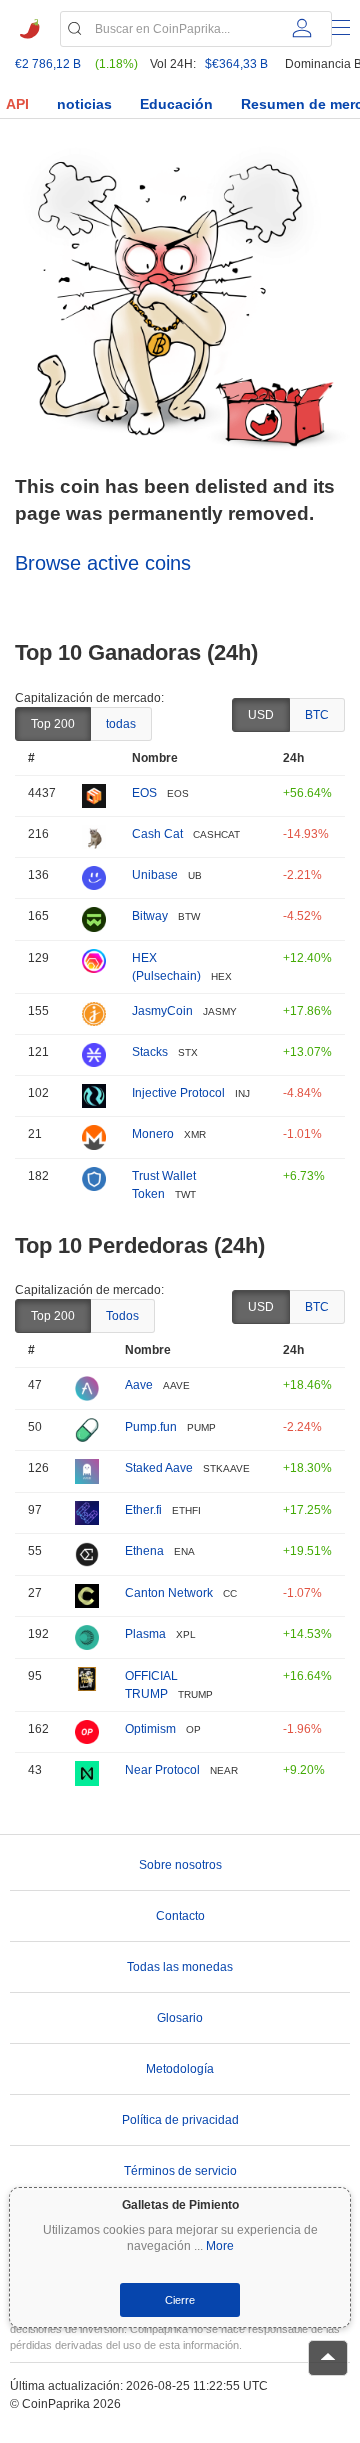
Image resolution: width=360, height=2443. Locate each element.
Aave (139, 1385)
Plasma (145, 1634)
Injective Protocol (178, 1093)
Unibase (155, 875)
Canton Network (169, 1593)
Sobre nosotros (180, 1865)
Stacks (150, 1052)
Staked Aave (159, 1468)
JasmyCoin (162, 1011)
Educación (176, 104)
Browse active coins (103, 563)
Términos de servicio (180, 2171)
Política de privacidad (180, 2120)
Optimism (150, 1729)
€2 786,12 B (48, 64)
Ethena (144, 1551)
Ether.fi (143, 1510)
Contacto (180, 1916)
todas (121, 724)
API (17, 104)
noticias (84, 104)
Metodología (180, 2069)
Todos (122, 1316)
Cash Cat (157, 834)
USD (261, 715)
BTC (317, 715)
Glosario (180, 2018)
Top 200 (53, 724)
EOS (144, 793)
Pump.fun (151, 1427)
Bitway (150, 916)
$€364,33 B (236, 64)
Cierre (180, 2300)
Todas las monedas (180, 1967)
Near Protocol (162, 1770)
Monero (153, 1134)
